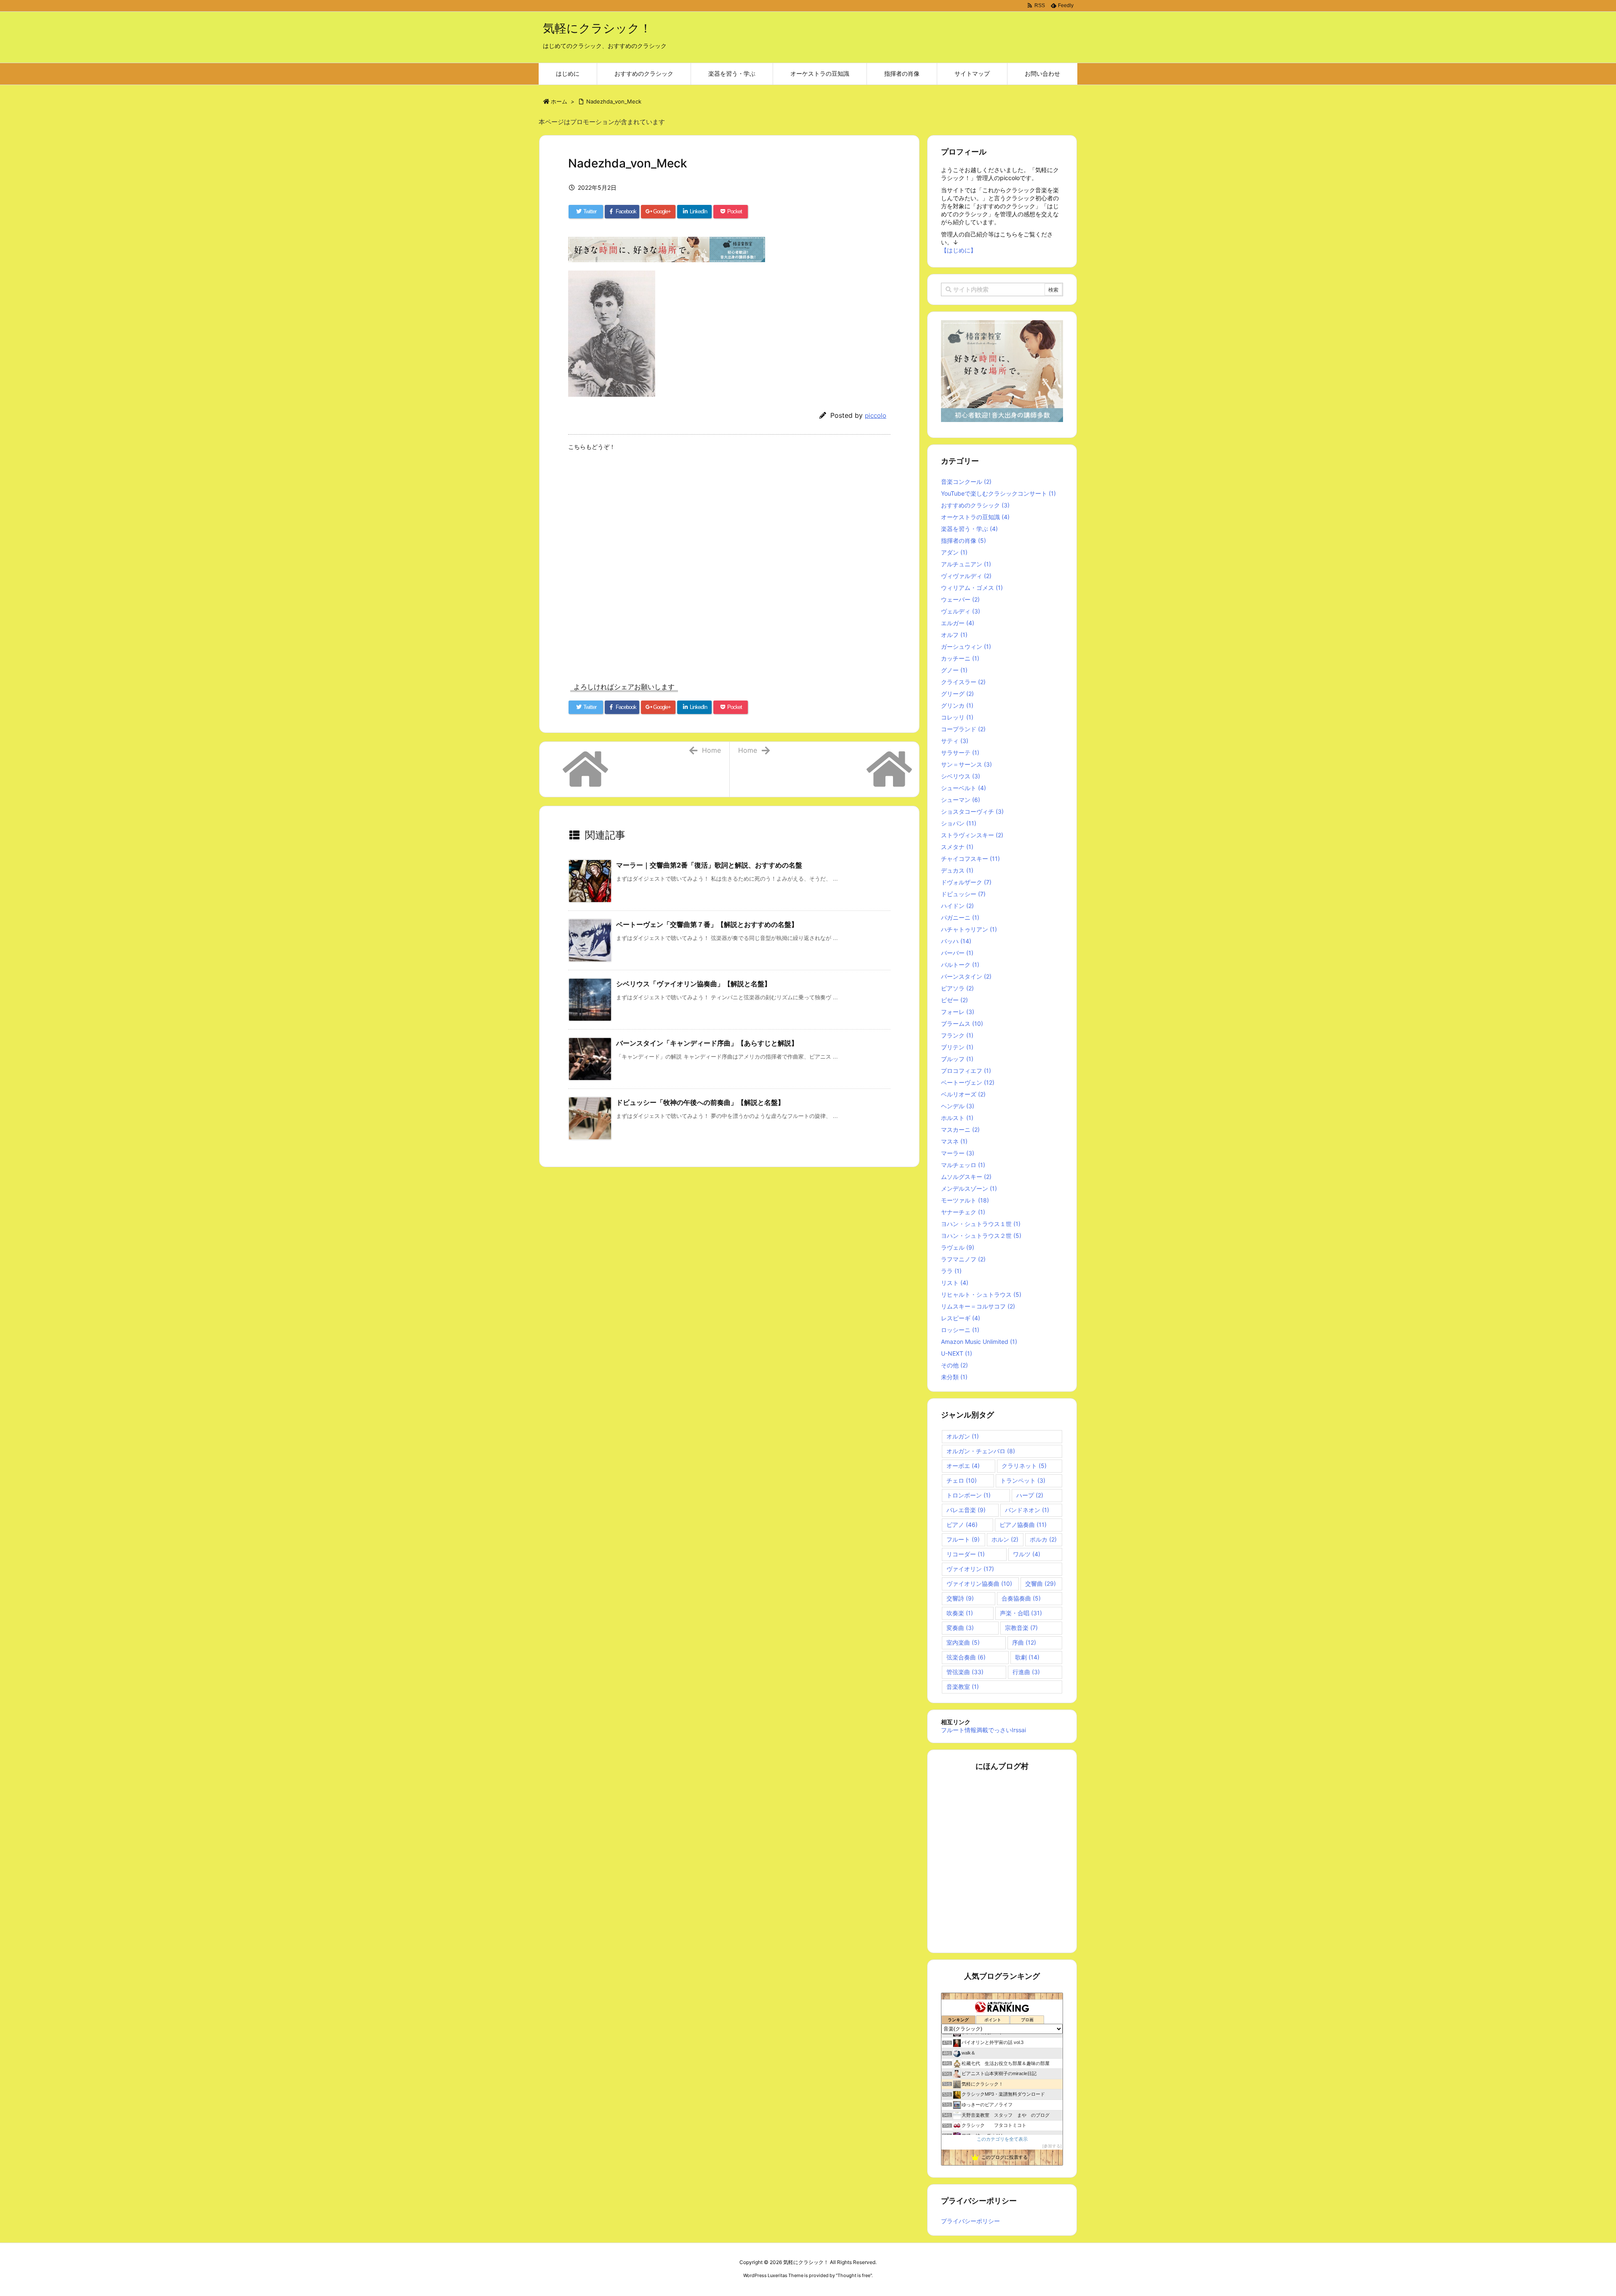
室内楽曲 (963, 1642)
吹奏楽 (960, 1613)
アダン (954, 552)
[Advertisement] (729, 569)
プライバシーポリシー (970, 2221)
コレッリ (957, 717)
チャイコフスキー (970, 859)
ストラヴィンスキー (972, 835)
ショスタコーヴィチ (972, 811)
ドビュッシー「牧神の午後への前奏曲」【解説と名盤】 (700, 1102)
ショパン (959, 823)
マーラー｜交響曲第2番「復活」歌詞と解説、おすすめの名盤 (709, 865)
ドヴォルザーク (966, 882)
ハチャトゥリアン (969, 929)
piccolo (876, 415)
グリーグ (957, 694)
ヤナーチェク (963, 1212)
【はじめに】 (959, 250)
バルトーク (960, 965)
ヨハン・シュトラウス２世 (981, 1236)
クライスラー (963, 682)
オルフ (954, 635)
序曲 (1024, 1642)
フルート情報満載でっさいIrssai (983, 1730)
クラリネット (1024, 1466)
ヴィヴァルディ (966, 576)
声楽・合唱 (1021, 1613)
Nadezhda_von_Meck (614, 101)
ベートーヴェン (968, 1082)
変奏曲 (960, 1628)
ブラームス (962, 1023)
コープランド (963, 729)
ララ (951, 1271)
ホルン (1005, 1539)
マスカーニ (960, 1129)
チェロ (962, 1480)
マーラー (958, 1153)
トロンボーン (969, 1495)
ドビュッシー (963, 894)
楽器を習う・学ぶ (969, 529)
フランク (957, 1035)
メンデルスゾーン (969, 1188)
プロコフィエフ (966, 1071)
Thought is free (854, 2275)
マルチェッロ (963, 1165)
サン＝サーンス (966, 764)
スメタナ (957, 847)
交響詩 (960, 1598)
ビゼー (954, 1000)
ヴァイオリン (970, 1569)
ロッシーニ (960, 1330)
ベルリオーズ (963, 1094)
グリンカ (957, 705)
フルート (963, 1539)
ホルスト (957, 1118)
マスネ (954, 1141)
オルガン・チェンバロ (981, 1451)
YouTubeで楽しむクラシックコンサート (998, 493)
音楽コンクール (966, 482)
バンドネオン (1027, 1510)
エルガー (958, 623)
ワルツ (1027, 1554)
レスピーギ (961, 1318)
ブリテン (957, 1047)
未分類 (954, 1377)
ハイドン (957, 906)
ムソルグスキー (966, 1177)
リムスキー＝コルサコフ (978, 1306)
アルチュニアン (966, 564)
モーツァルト (965, 1200)
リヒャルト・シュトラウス (981, 1294)
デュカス (957, 870)
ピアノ (962, 1525)
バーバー (957, 953)
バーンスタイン (966, 976)
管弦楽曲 (965, 1672)
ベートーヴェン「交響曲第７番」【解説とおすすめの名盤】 (707, 924)
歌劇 (1027, 1657)
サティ (955, 741)
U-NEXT (957, 1353)
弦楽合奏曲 (966, 1657)
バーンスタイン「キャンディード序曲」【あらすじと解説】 (707, 1043)
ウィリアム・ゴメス (972, 588)
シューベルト (963, 788)
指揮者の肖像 (963, 540)
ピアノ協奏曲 (1023, 1525)
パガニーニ (960, 917)
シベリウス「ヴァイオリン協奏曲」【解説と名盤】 (694, 984)
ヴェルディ (961, 611)
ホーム (559, 101)
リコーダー (966, 1554)
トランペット (1023, 1480)
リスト (955, 1283)
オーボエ (963, 1466)
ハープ (1030, 1495)
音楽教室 (963, 1687)
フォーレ (958, 1012)
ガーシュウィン (966, 646)
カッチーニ (960, 658)
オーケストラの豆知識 (975, 517)
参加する (1052, 2146)
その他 (954, 1365)
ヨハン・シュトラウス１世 (981, 1224)
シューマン (961, 800)
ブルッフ (957, 1059)
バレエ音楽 (966, 1510)
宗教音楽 (1021, 1628)
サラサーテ (960, 753)
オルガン (963, 1436)
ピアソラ (957, 988)
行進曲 (1026, 1672)
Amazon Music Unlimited (979, 1342)
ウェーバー (960, 599)
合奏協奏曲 (1021, 1598)
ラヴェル (958, 1247)
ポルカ (1043, 1539)
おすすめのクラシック (975, 505)
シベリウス (961, 776)
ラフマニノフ (963, 1259)
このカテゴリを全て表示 (1002, 2139)
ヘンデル (958, 1106)
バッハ (956, 941)
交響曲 (1041, 1583)
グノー (954, 670)
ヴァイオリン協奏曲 (979, 1583)
